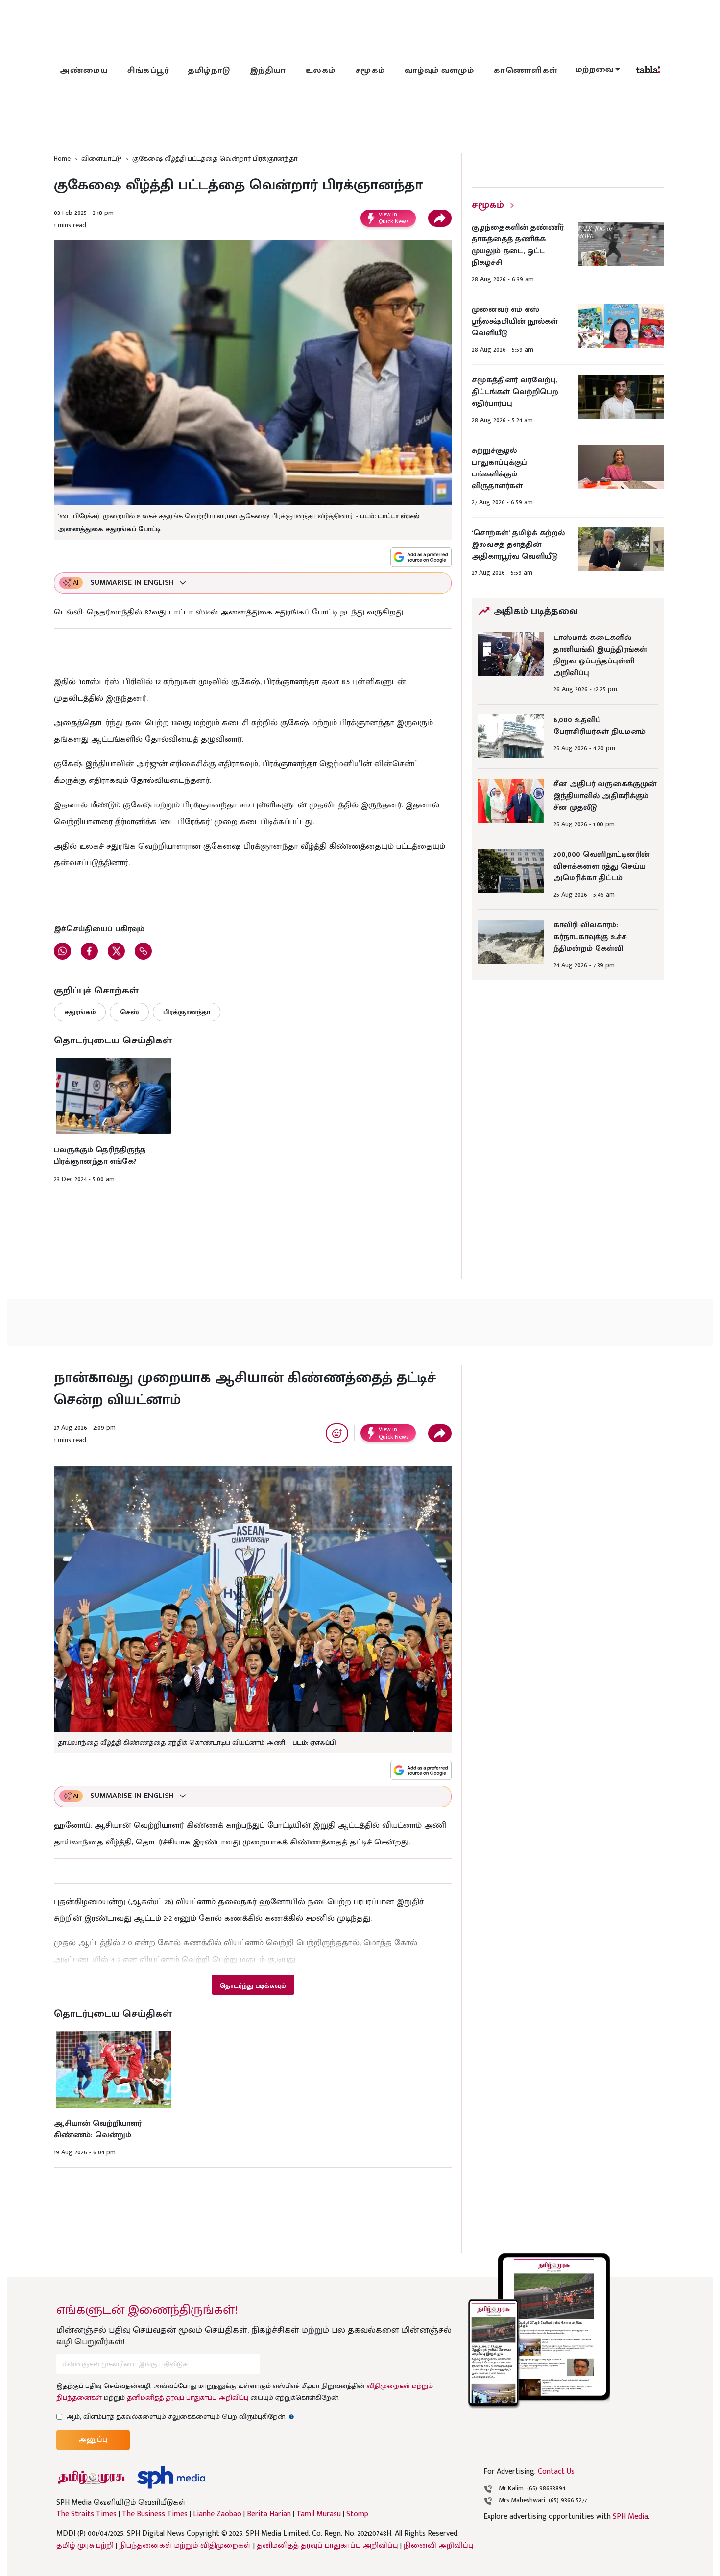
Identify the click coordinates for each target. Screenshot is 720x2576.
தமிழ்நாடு (209, 71)
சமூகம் (370, 71)
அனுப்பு (93, 2440)
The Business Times (155, 2514)
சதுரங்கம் (80, 1012)
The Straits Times (86, 2514)
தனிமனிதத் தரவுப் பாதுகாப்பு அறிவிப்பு (188, 2398)
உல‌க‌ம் (321, 71)
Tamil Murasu (319, 2514)
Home (62, 158)
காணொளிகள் (526, 71)
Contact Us (556, 2471)
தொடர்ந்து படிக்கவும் (253, 1986)
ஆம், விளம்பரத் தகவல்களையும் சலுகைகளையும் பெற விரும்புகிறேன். (180, 2417)
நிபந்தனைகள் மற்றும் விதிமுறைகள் (185, 2545)
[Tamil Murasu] (92, 2477)
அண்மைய (84, 71)
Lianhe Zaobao (217, 2514)
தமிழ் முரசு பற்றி (85, 2545)
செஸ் (129, 1012)
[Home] (171, 2477)
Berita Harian (269, 2514)
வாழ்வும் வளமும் (439, 71)
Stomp (357, 2514)
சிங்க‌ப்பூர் (148, 71)
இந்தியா (268, 71)
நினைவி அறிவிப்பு (439, 2545)
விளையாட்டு (101, 158)
